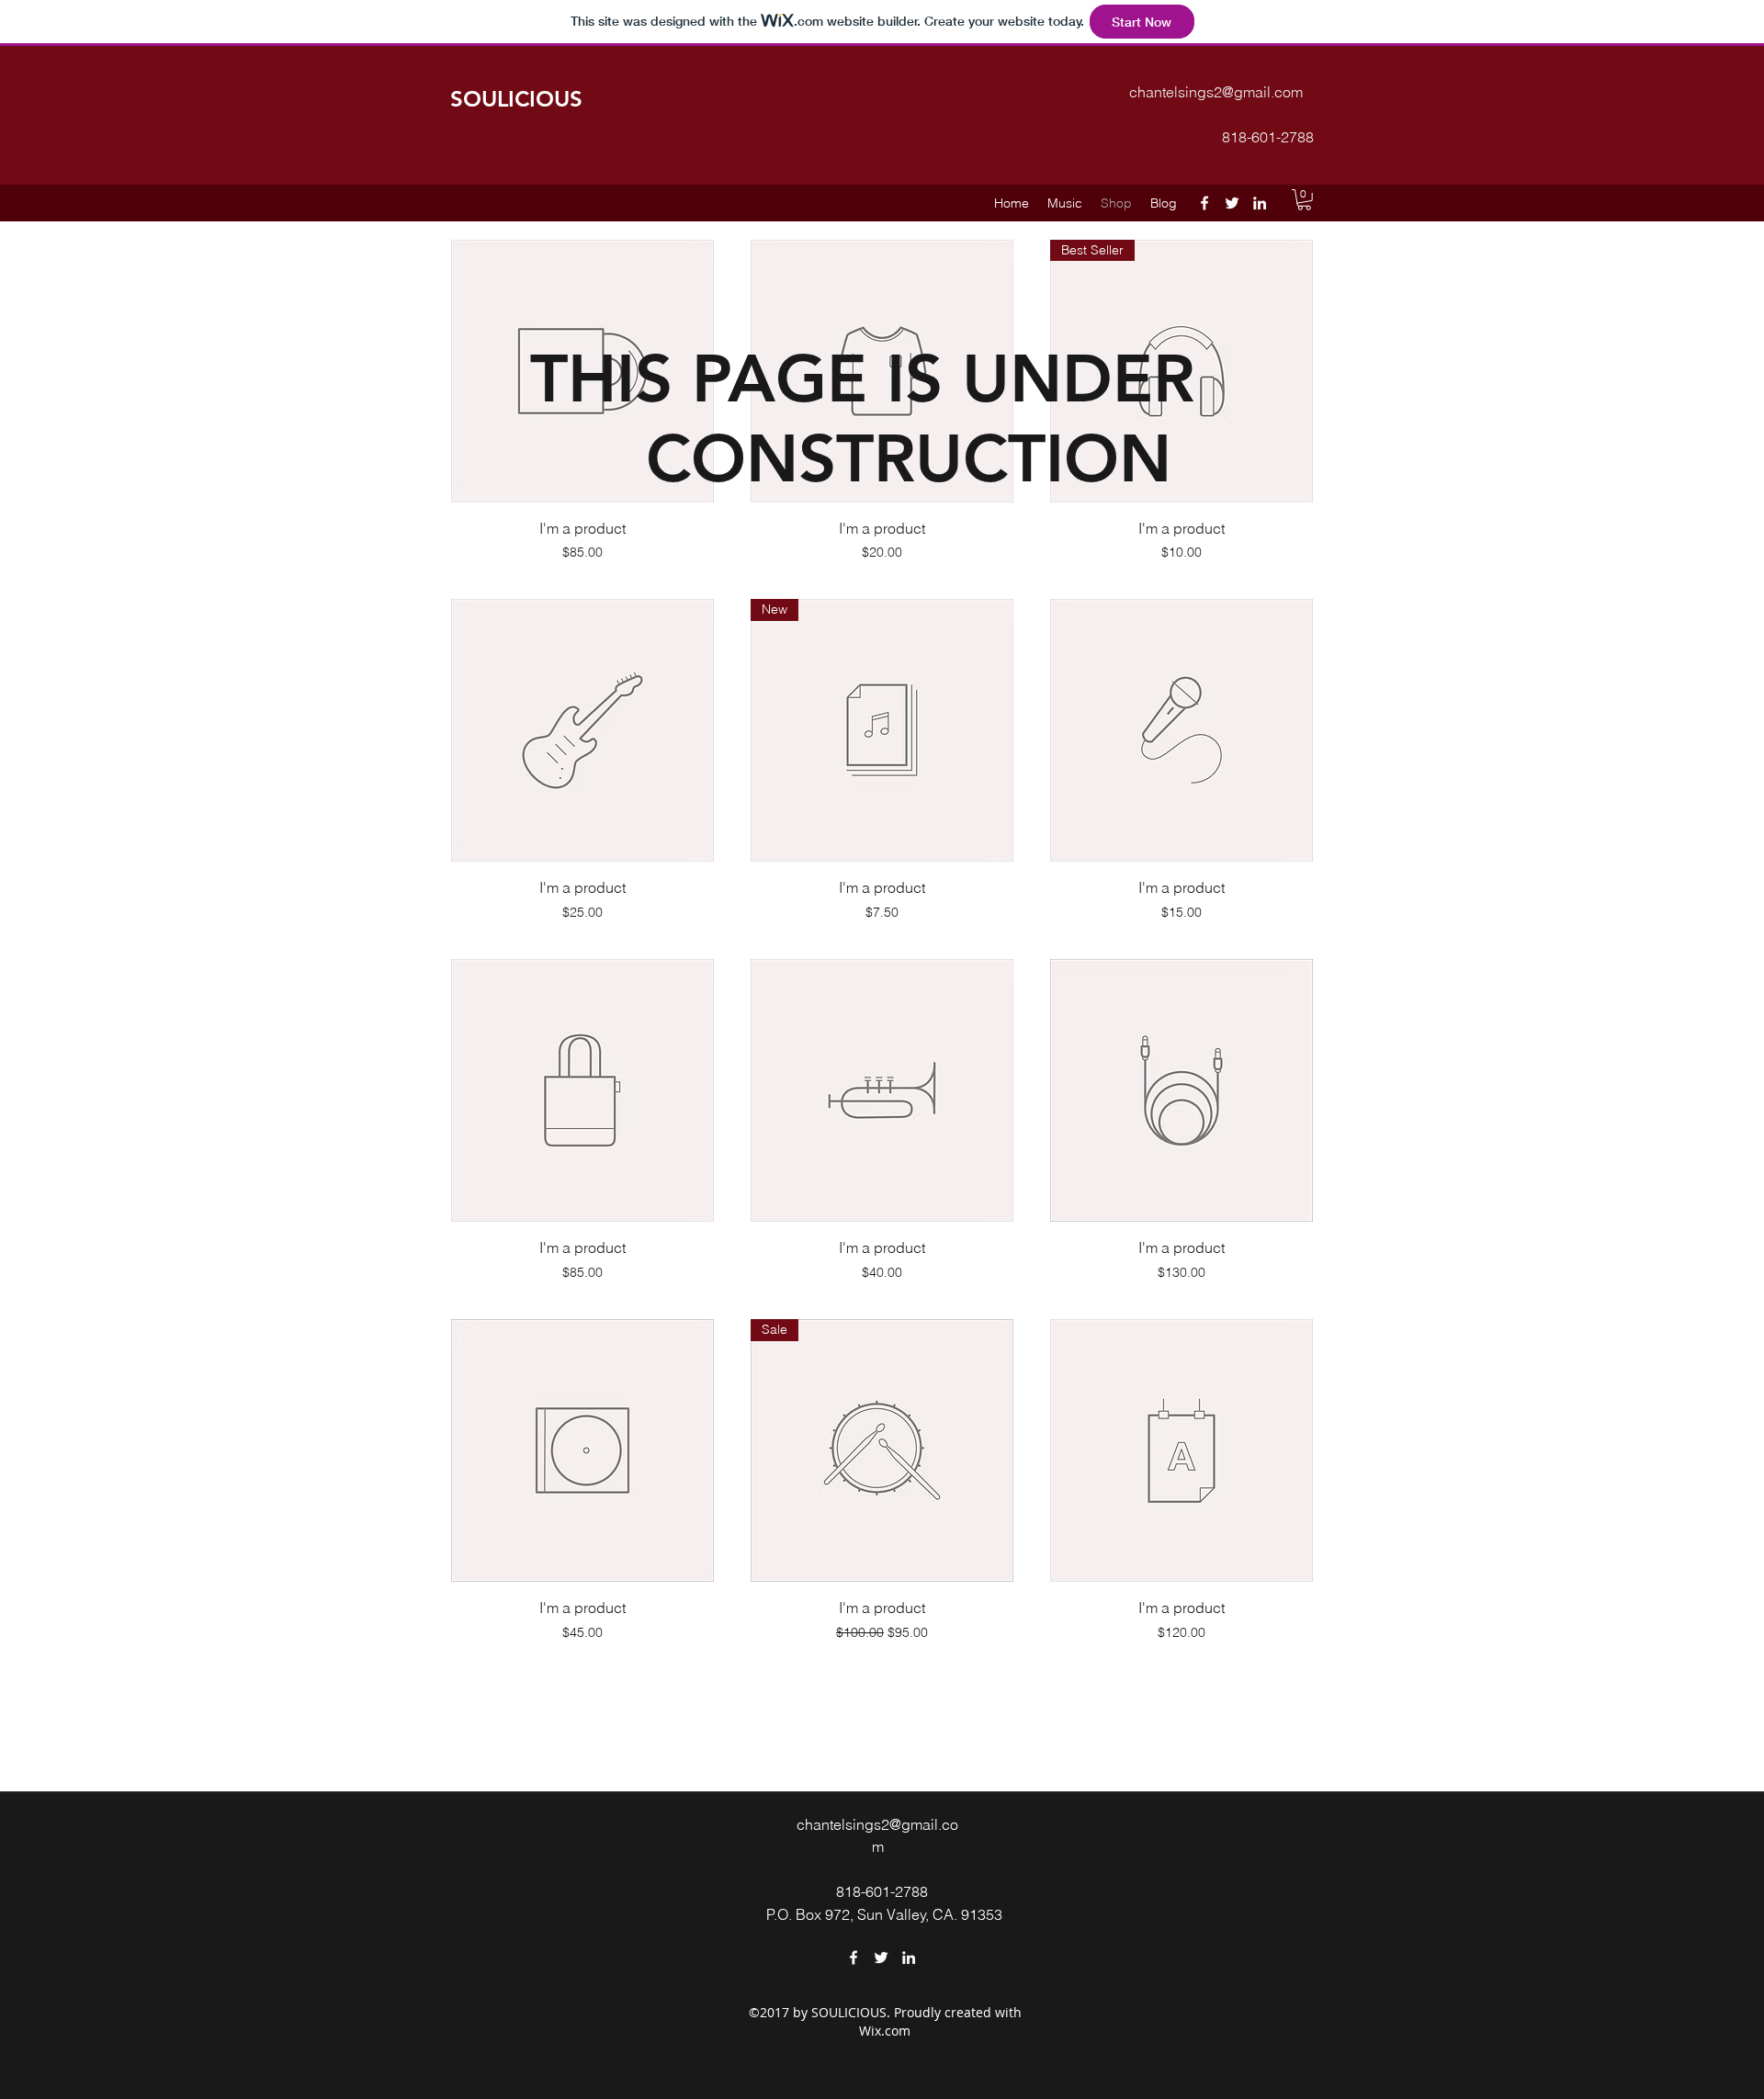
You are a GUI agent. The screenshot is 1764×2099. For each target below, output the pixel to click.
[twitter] (1232, 203)
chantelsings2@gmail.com (1216, 92)
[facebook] (1204, 203)
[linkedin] (1260, 203)
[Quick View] (582, 730)
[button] (1304, 200)
